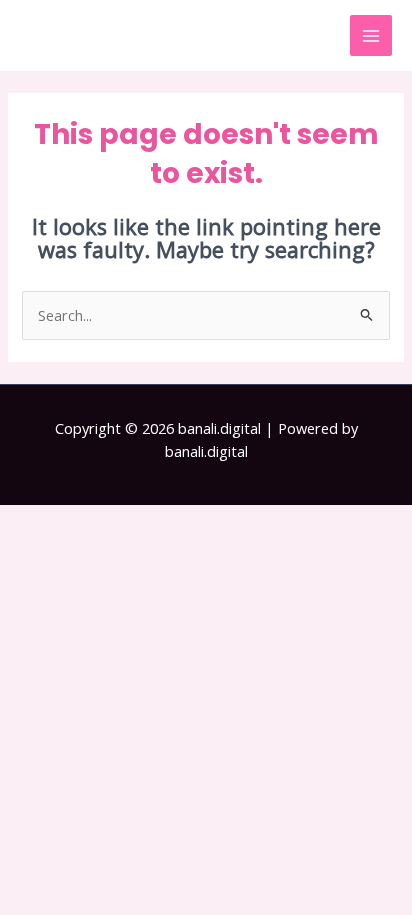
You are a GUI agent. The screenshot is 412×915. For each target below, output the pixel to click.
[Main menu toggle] (371, 36)
